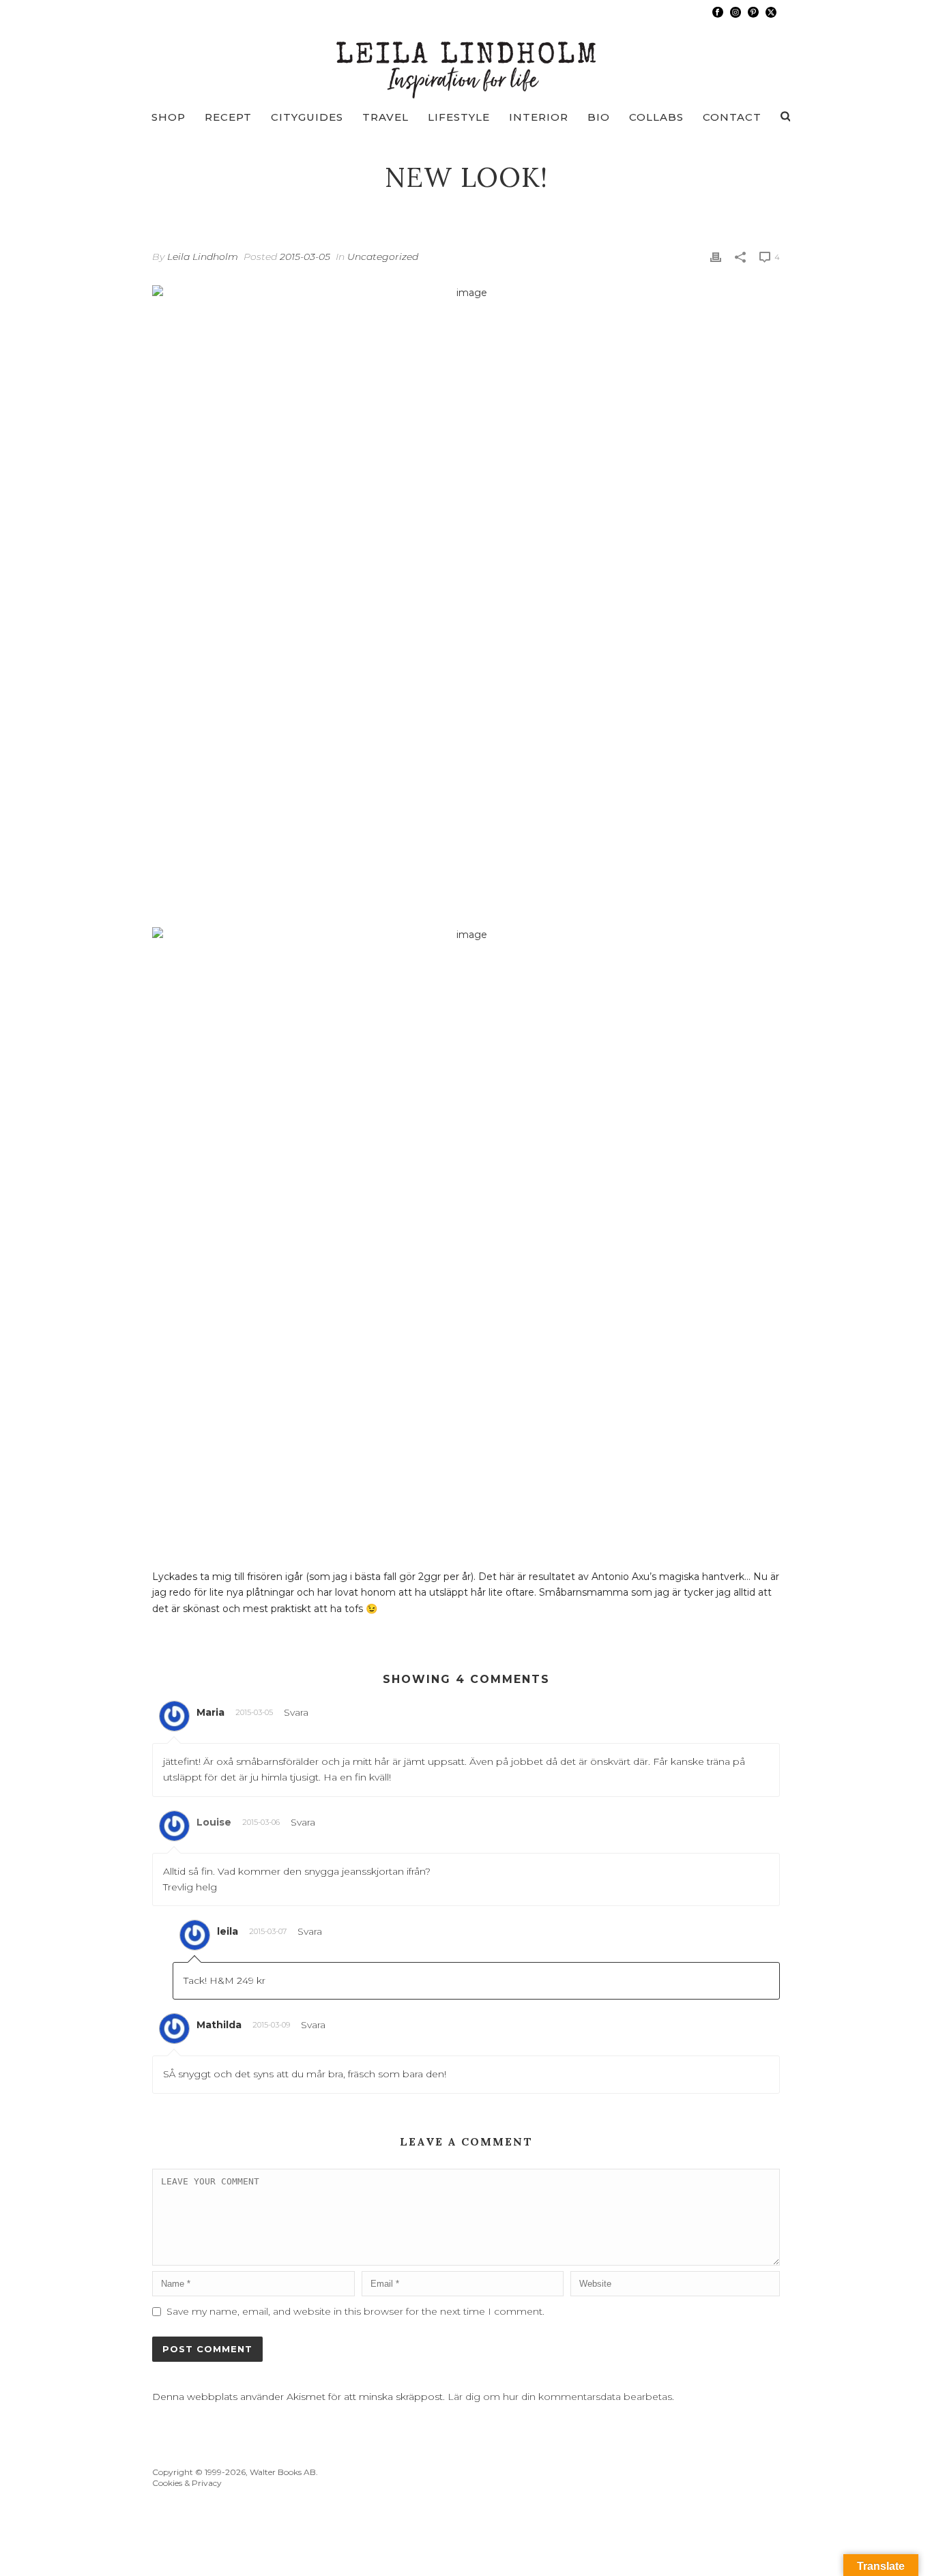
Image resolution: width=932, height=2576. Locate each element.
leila (228, 1931)
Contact (732, 117)
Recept (228, 117)
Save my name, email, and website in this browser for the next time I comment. (355, 2311)
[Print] (716, 257)
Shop (169, 117)
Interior (539, 117)
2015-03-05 (305, 257)
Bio (599, 117)
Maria (210, 1712)
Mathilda (219, 2025)
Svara (296, 1712)
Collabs (656, 117)
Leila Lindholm (203, 257)
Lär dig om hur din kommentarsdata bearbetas (560, 2397)
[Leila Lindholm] (466, 61)
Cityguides (307, 117)
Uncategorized (383, 257)
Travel (385, 117)
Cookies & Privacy (187, 2483)
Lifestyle (459, 117)
